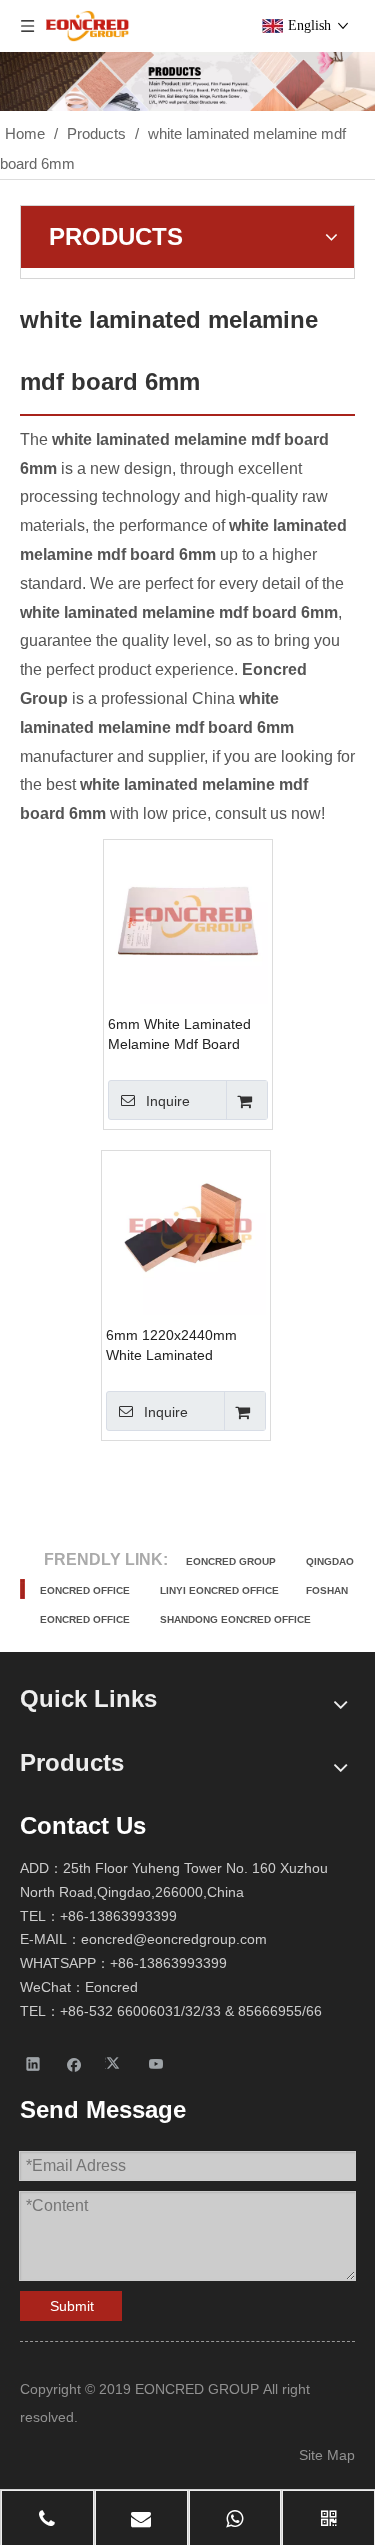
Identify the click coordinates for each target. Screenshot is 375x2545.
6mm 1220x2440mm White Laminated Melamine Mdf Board (172, 1346)
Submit (72, 2306)
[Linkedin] (33, 2062)
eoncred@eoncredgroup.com (174, 1939)
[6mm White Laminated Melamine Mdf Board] (188, 922)
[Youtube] (156, 2062)
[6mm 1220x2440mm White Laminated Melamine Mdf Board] (186, 1233)
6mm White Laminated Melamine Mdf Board (179, 1034)
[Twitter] (115, 2062)
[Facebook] (74, 2062)
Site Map (327, 2455)
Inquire (168, 1101)
